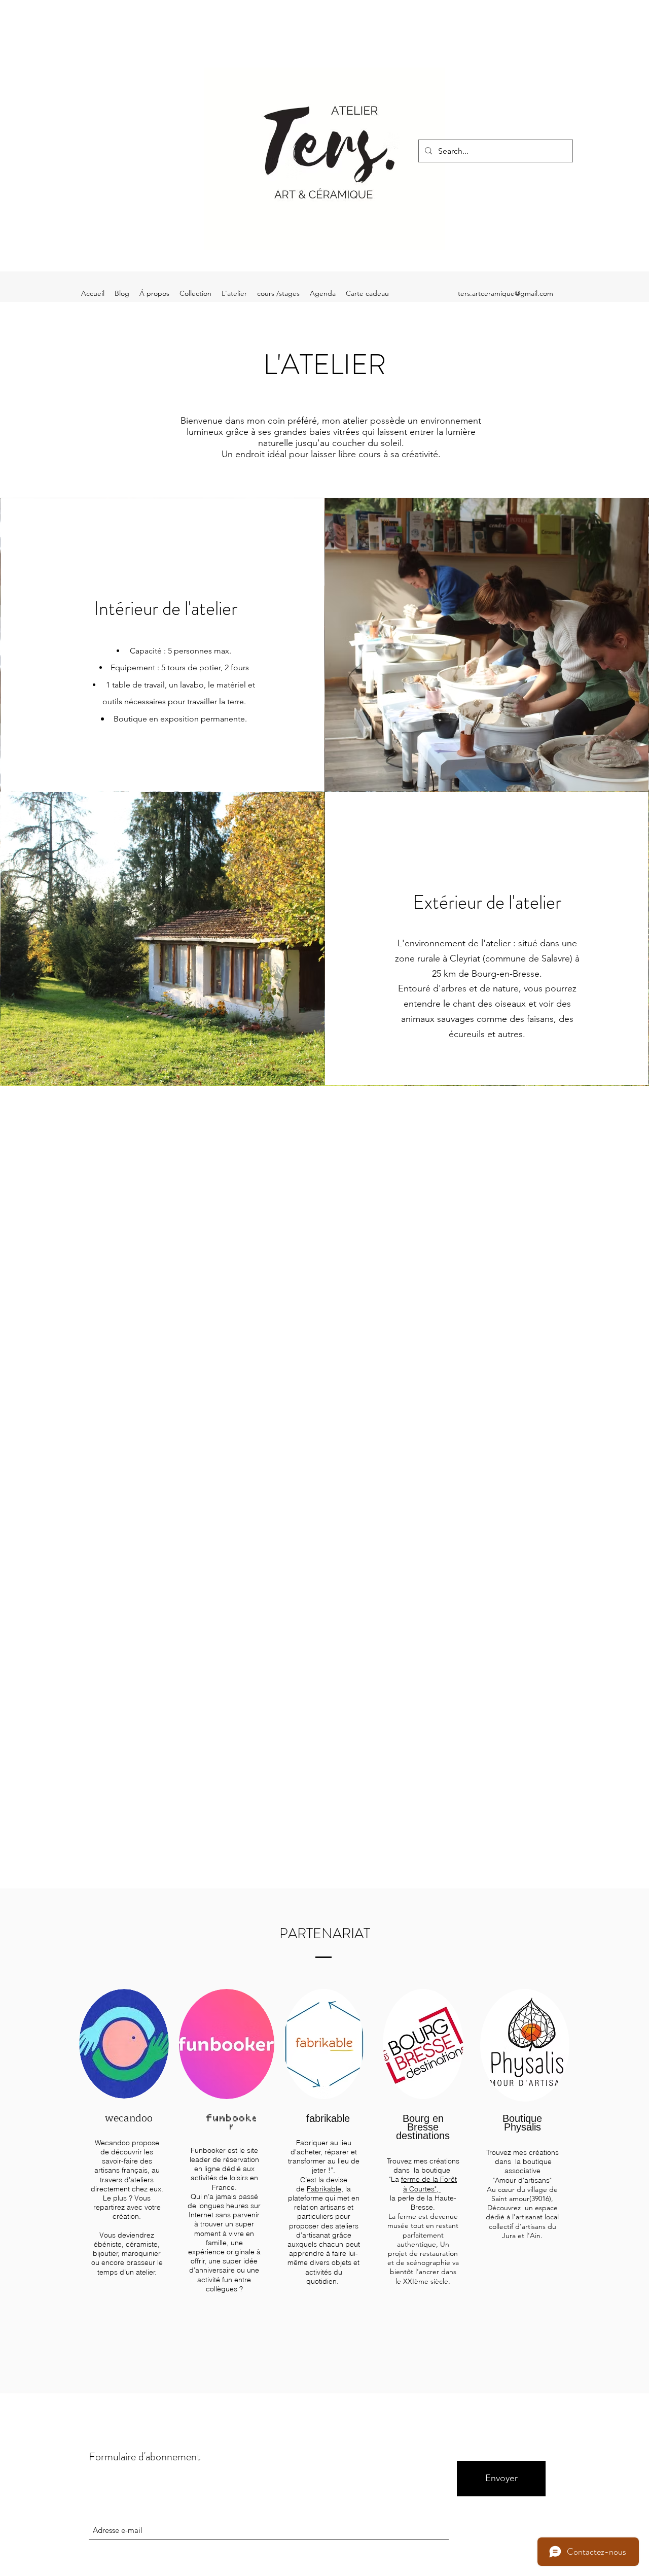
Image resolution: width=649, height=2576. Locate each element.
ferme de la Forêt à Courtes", (429, 2184)
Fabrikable (324, 2189)
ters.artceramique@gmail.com (506, 293)
